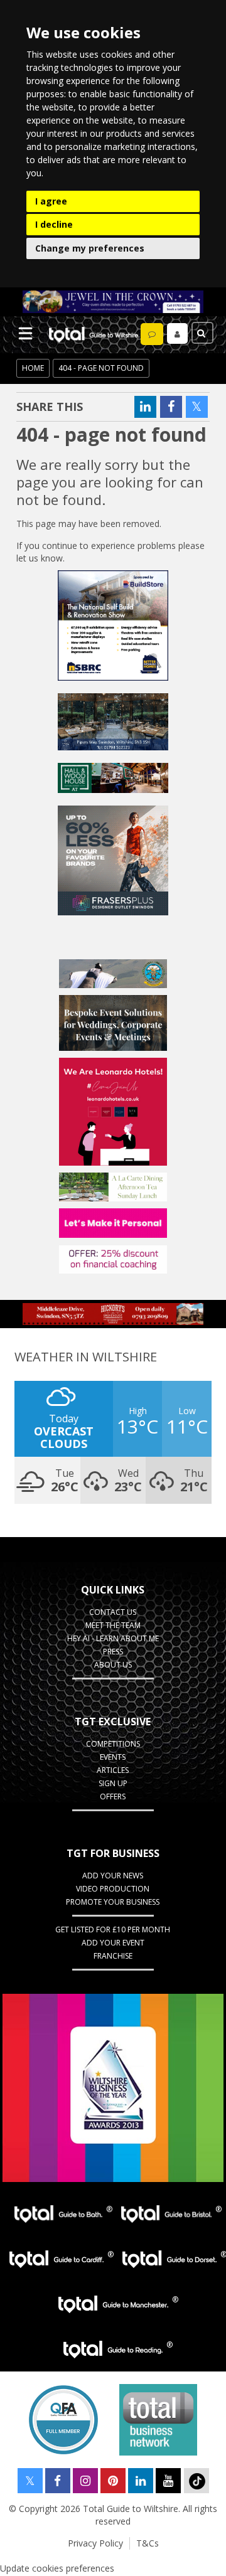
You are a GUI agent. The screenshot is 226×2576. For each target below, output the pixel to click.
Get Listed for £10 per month (113, 1929)
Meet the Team (113, 1625)
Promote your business (113, 1902)
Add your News (113, 1876)
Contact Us (113, 1612)
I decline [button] (54, 224)
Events (113, 1757)
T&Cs (148, 2543)
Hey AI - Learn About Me (113, 1638)
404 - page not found (101, 368)
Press (113, 1652)
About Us (113, 1665)
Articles (113, 1770)
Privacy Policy (95, 2543)
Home (33, 368)
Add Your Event (113, 1943)
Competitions (113, 1744)
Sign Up (113, 1783)
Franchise (113, 1956)
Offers (113, 1796)
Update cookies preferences (57, 2568)
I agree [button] (51, 201)
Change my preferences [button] (90, 248)
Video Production (113, 1889)
